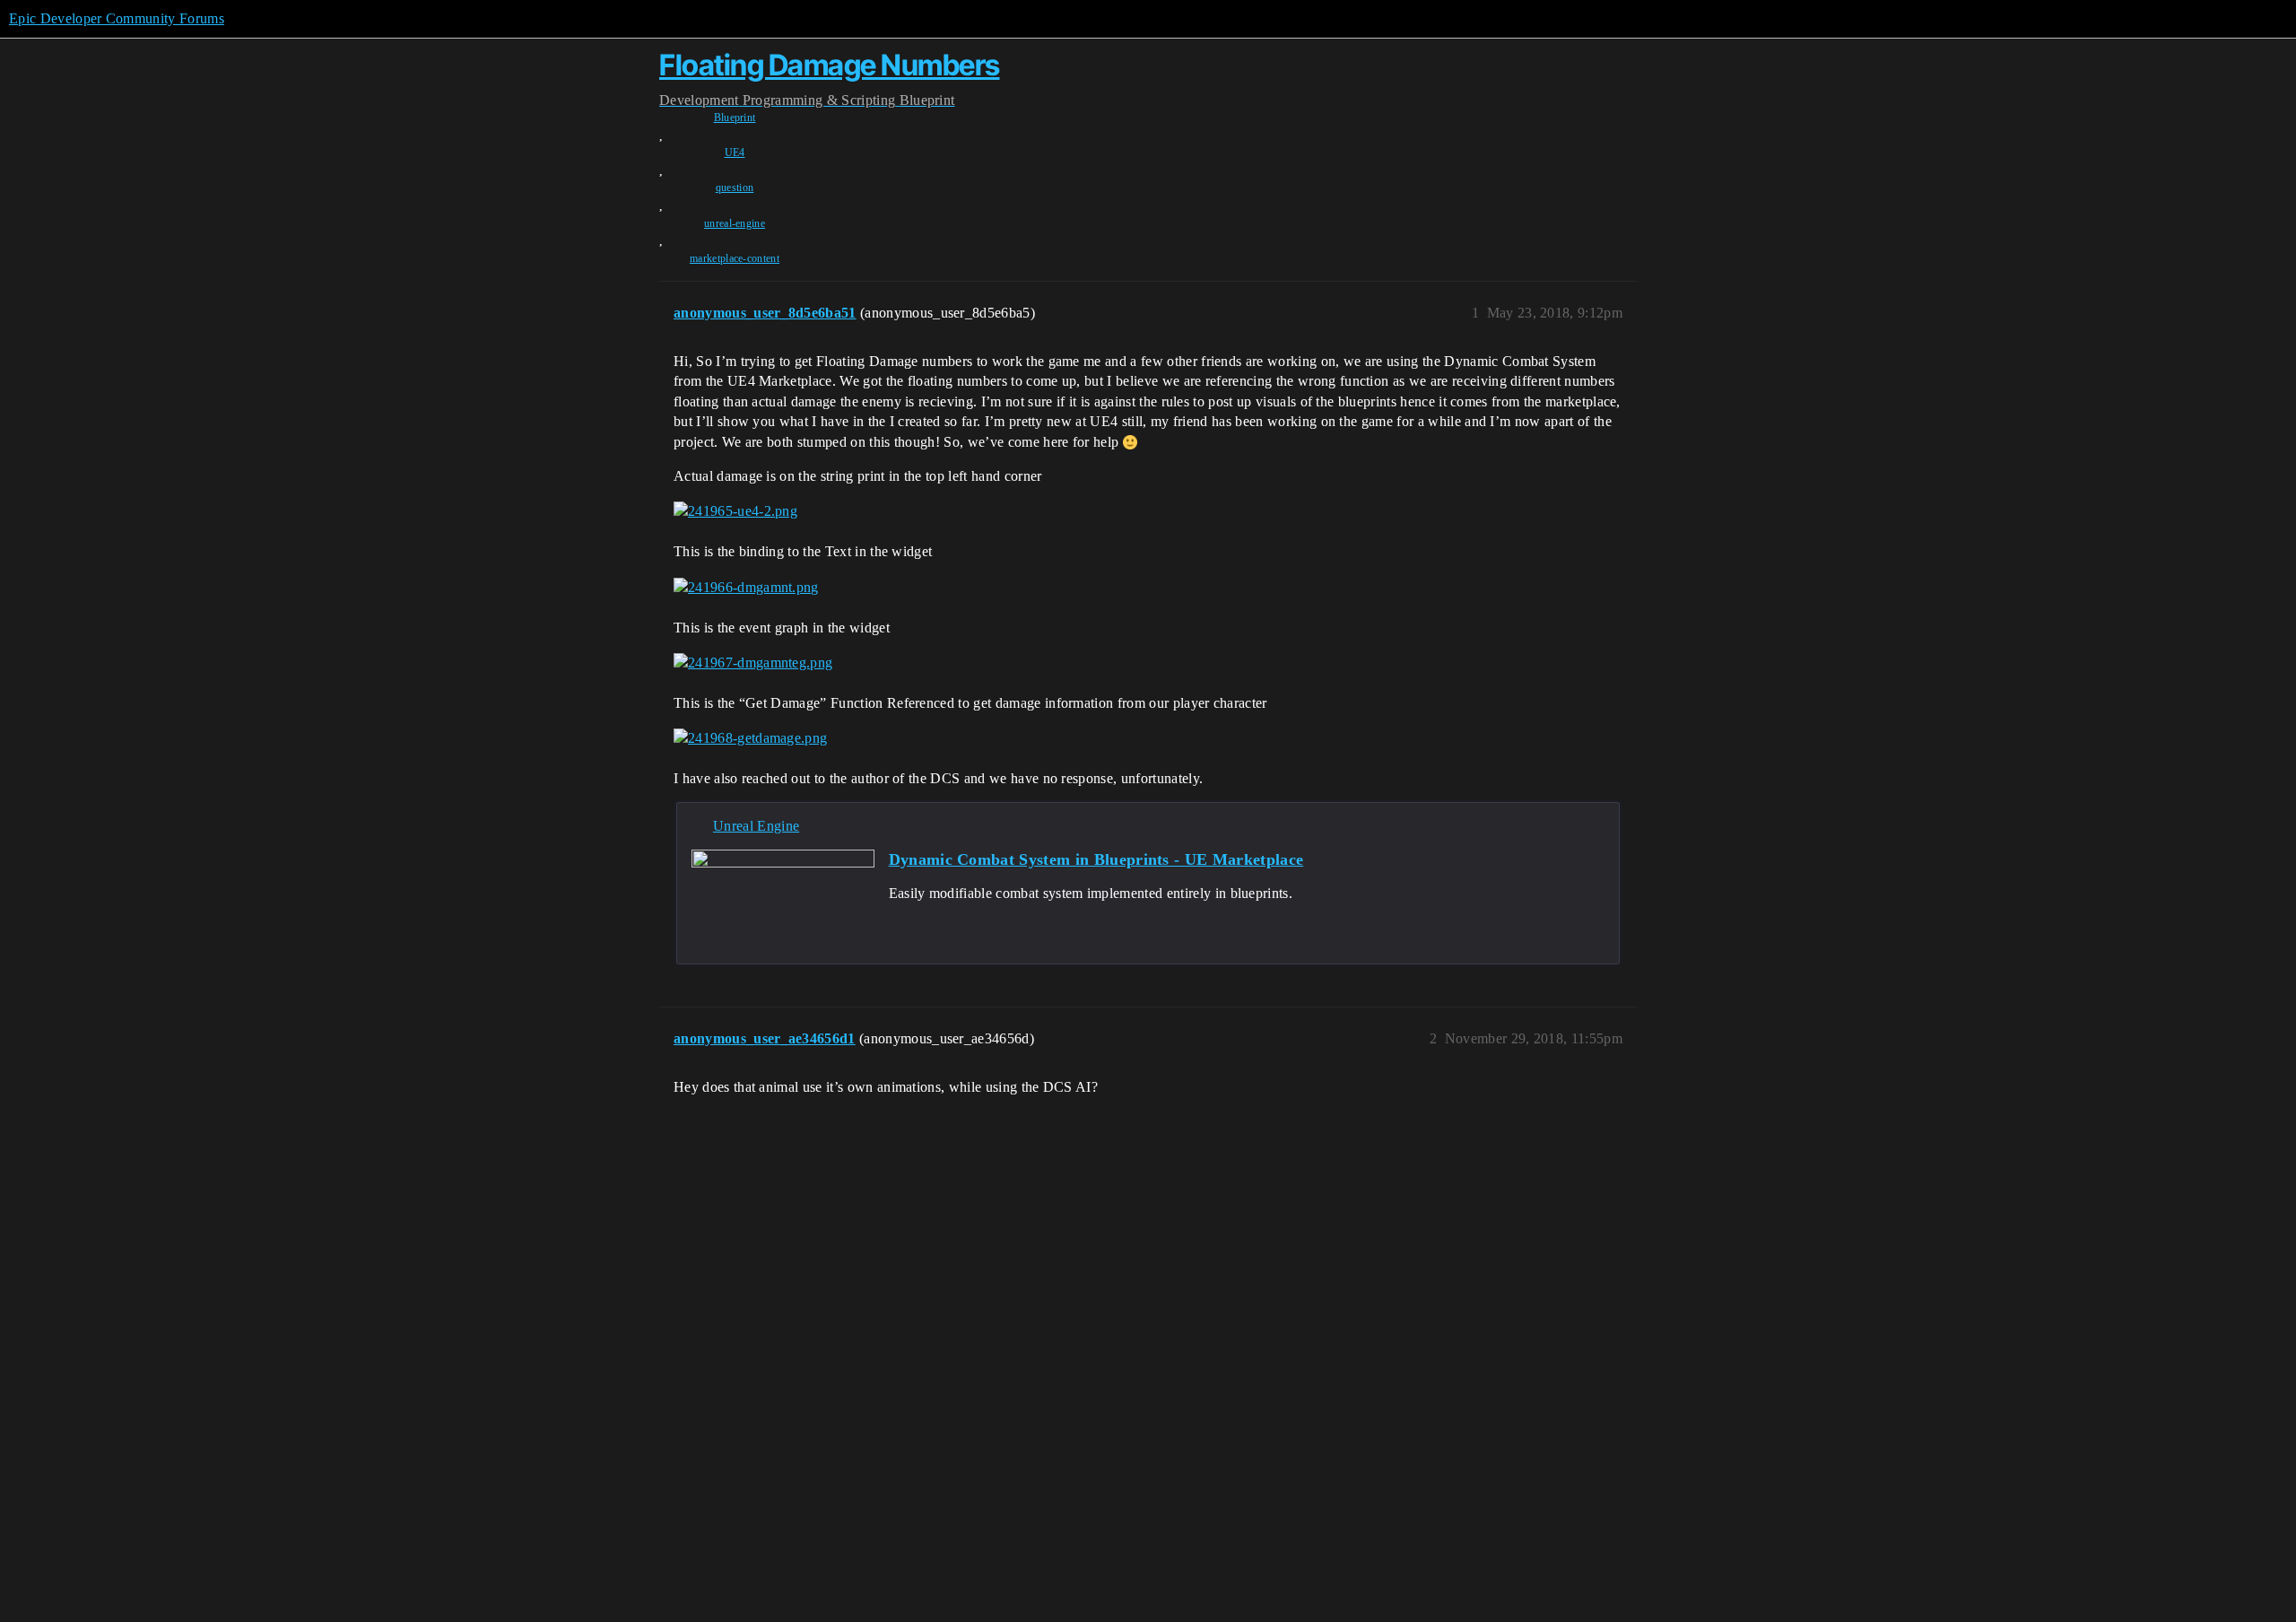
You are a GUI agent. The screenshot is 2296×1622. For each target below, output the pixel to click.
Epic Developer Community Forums (117, 18)
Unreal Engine (756, 826)
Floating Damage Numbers (830, 65)
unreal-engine (735, 223)
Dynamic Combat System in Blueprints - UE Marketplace (1096, 859)
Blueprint (735, 118)
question (735, 187)
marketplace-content (735, 258)
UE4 (735, 153)
